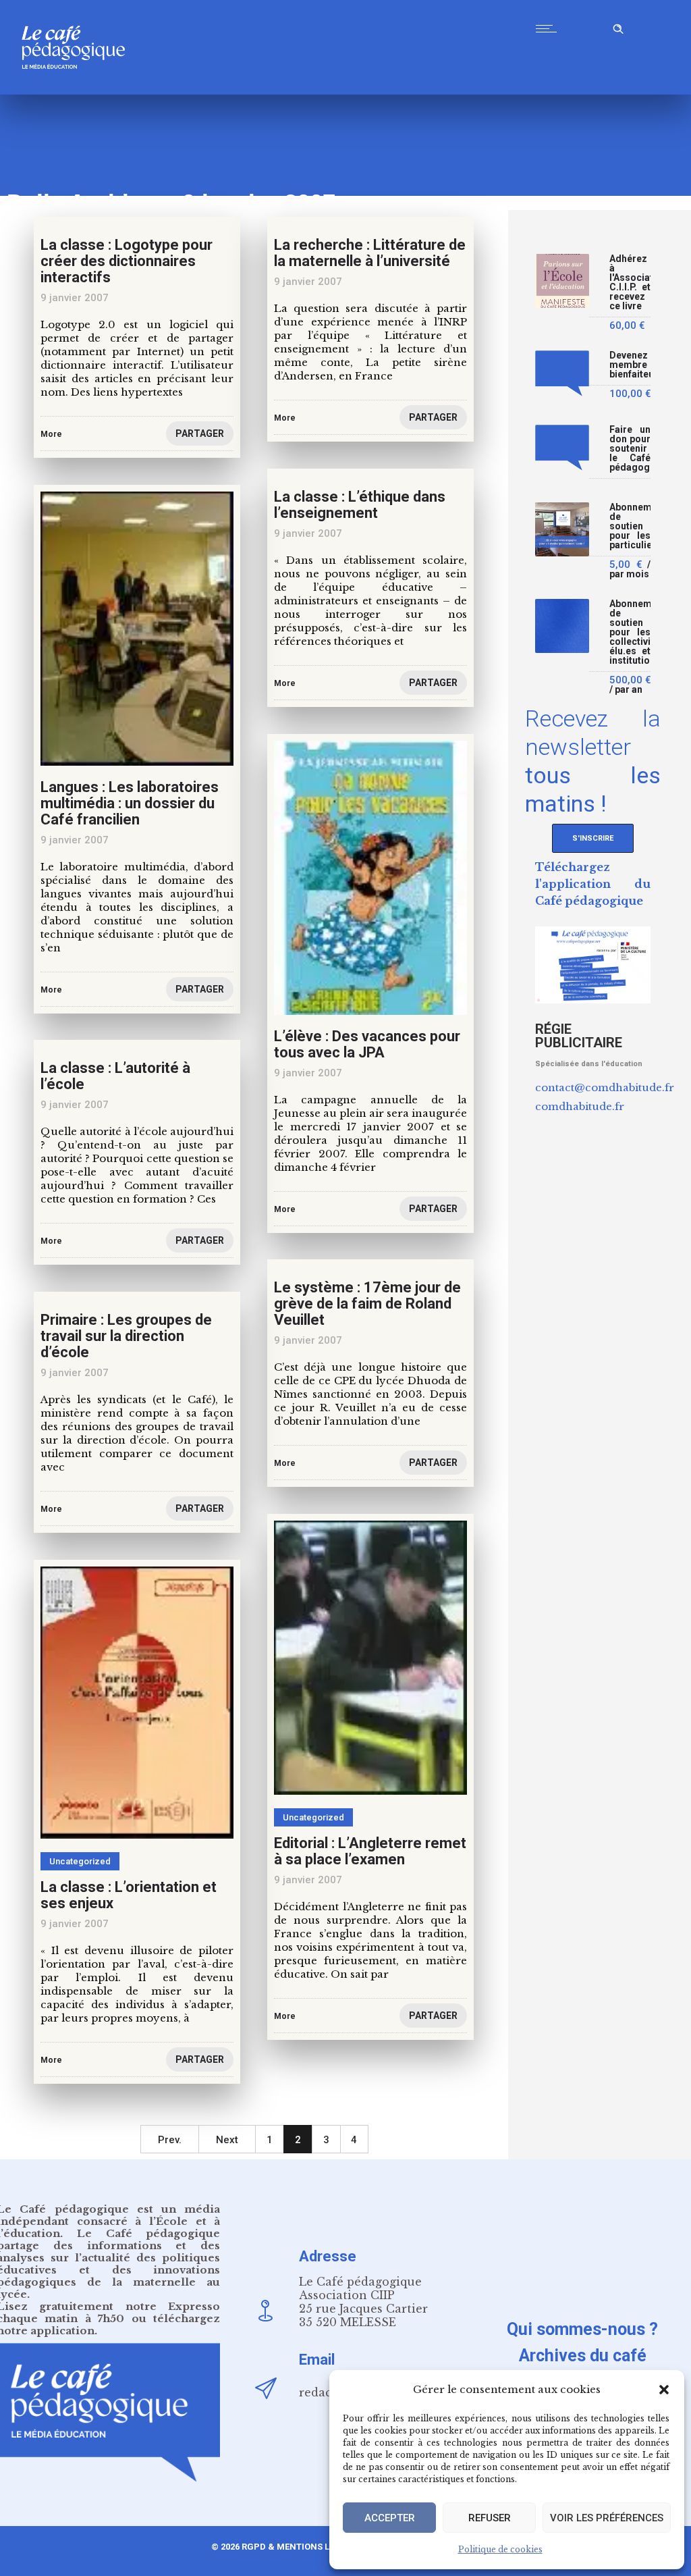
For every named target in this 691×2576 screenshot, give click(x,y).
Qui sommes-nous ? (582, 2329)
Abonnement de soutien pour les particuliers (630, 526)
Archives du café (583, 2356)
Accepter (390, 2518)
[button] (664, 2390)
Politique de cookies (500, 2549)
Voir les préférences (607, 2518)
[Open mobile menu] (549, 28)
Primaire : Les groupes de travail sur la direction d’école (126, 1336)
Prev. (170, 2140)
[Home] (79, 91)
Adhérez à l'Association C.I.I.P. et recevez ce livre (630, 283)
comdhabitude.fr (580, 1106)
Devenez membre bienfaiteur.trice (630, 365)
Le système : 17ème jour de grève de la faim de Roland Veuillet (367, 1304)
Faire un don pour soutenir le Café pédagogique (630, 449)
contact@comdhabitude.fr (605, 1087)
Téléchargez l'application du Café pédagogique (593, 884)
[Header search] (618, 27)
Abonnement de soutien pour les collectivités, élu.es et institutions (630, 632)
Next (227, 2140)
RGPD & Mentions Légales (302, 2547)
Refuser (490, 2518)
